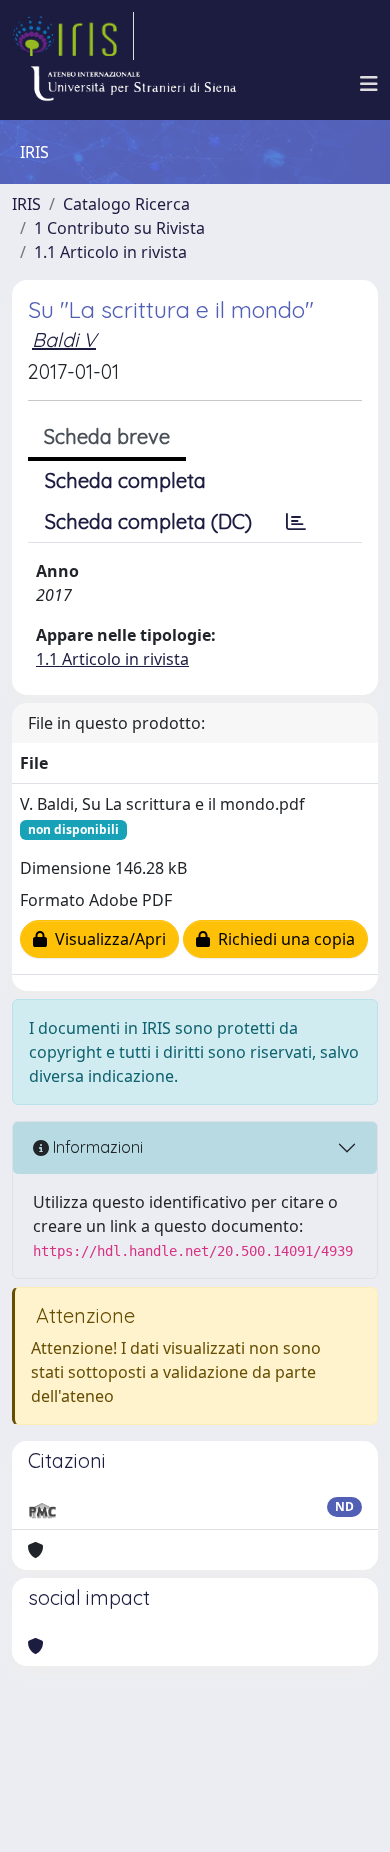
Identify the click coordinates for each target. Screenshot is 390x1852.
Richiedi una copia (282, 939)
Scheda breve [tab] (107, 436)
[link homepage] (73, 36)
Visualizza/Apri (106, 939)
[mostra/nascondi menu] (369, 84)
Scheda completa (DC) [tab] (148, 521)
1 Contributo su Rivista (119, 228)
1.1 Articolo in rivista (110, 252)
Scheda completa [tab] (125, 480)
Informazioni (96, 1147)
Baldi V (64, 339)
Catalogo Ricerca (126, 204)
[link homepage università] (133, 84)
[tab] (296, 522)
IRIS (26, 204)
